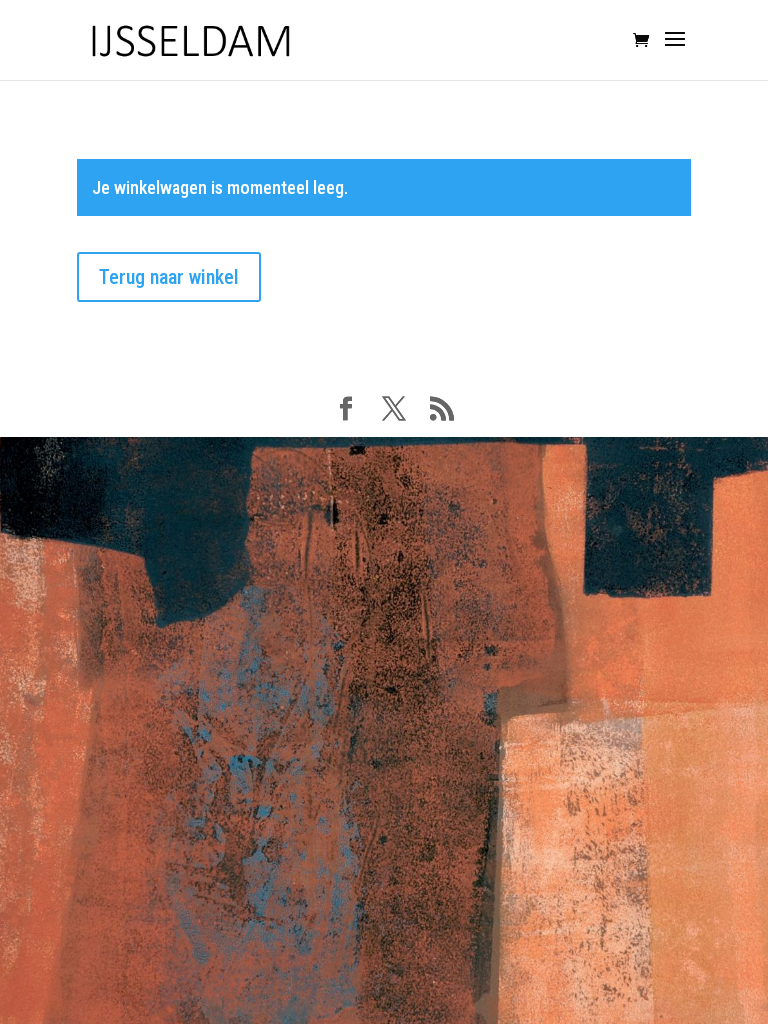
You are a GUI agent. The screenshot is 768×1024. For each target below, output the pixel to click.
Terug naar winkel (169, 277)
